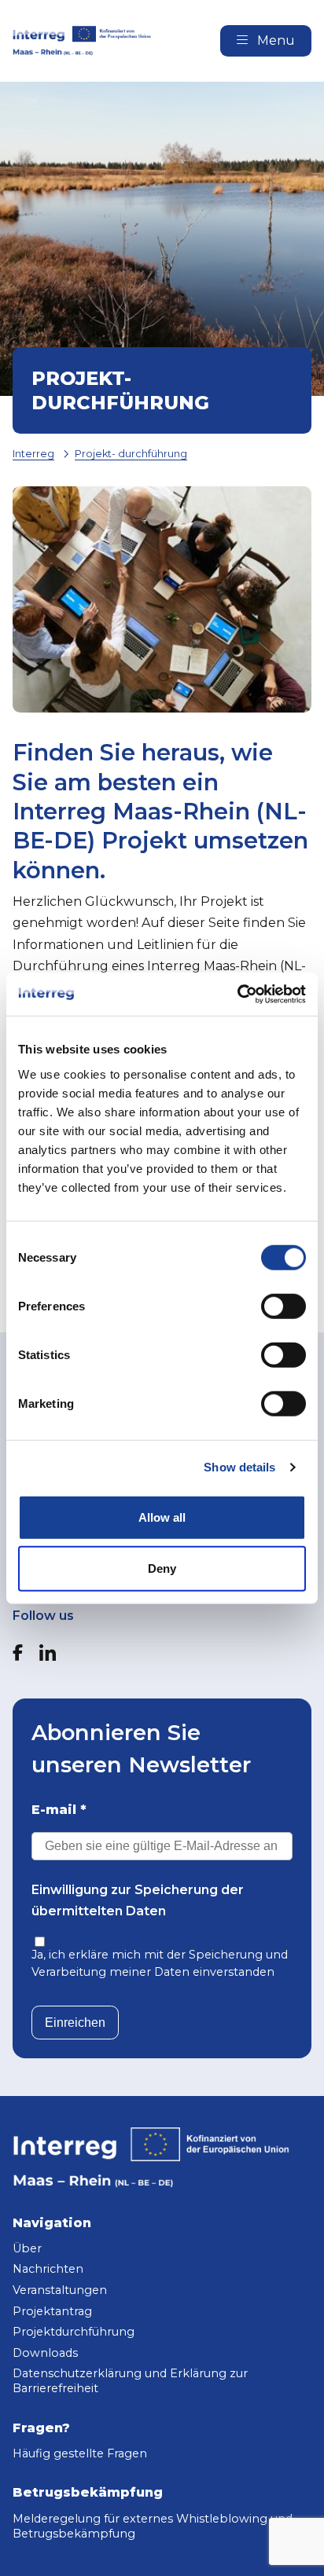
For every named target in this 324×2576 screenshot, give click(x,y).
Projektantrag (52, 2311)
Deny (162, 1568)
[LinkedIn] (48, 1653)
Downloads (45, 2353)
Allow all (162, 1517)
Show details (239, 1467)
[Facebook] (18, 1653)
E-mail (59, 1810)
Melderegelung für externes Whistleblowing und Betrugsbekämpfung (153, 2526)
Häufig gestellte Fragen (80, 2453)
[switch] (283, 1306)
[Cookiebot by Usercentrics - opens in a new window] (237, 994)
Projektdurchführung (74, 2332)
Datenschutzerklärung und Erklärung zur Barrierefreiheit (130, 2381)
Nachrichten (48, 2269)
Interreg (33, 454)
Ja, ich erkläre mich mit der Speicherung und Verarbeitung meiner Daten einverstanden (160, 1963)
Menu (274, 40)
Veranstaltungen (60, 2290)
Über (27, 2248)
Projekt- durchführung (131, 454)
